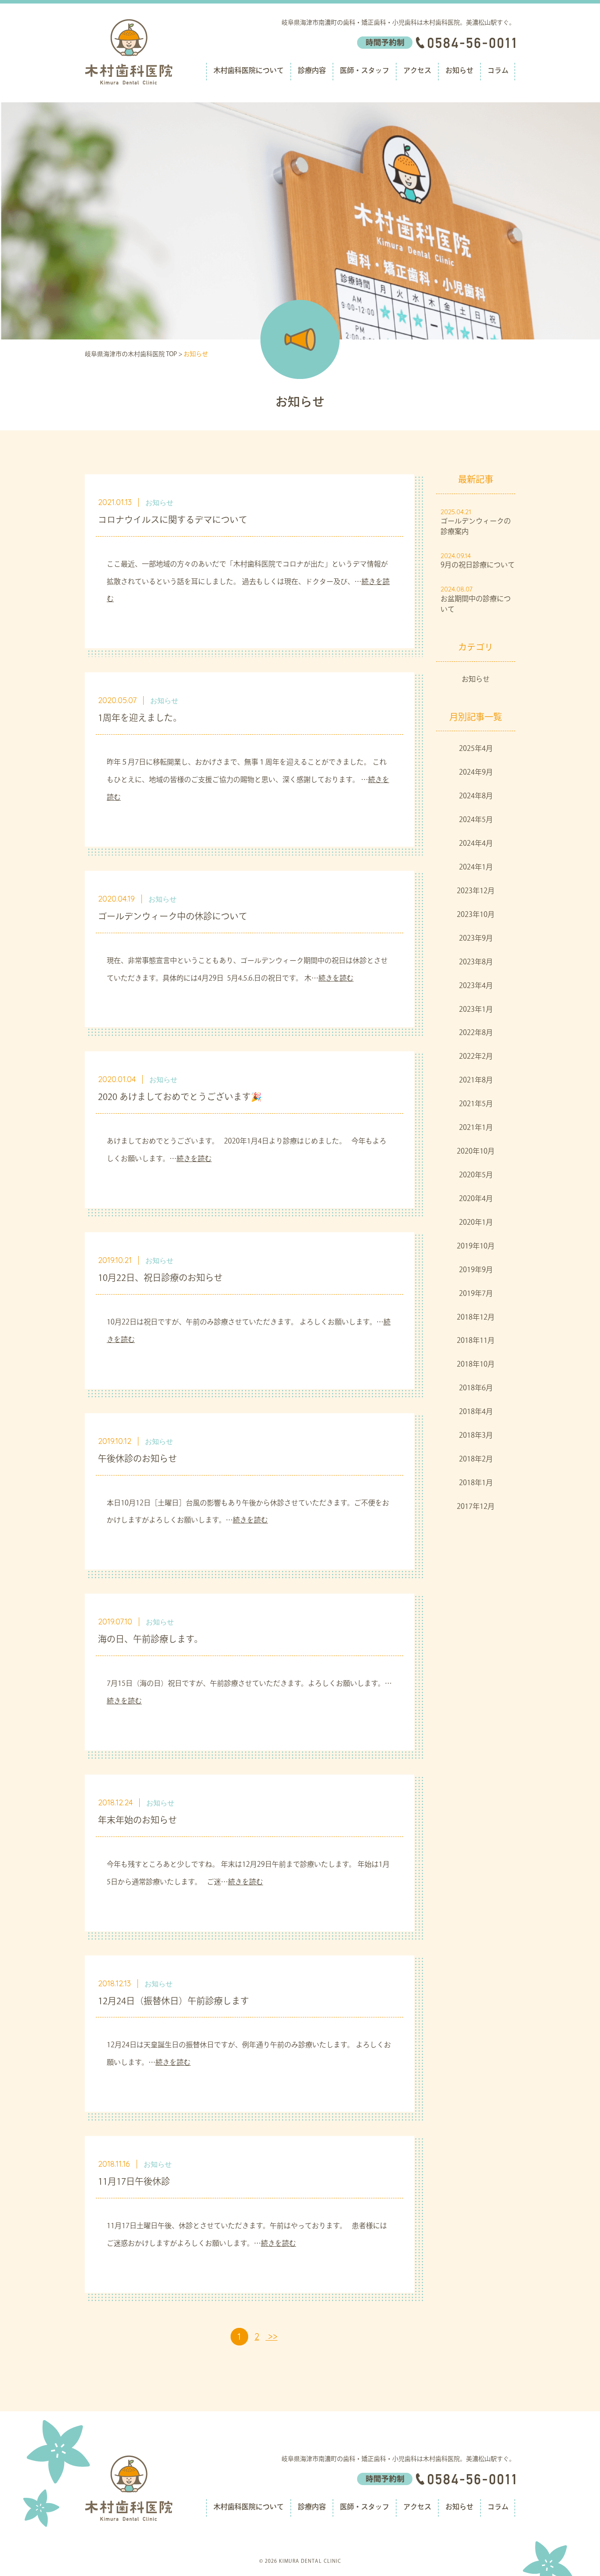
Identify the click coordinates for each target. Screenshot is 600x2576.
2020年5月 (476, 1176)
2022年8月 (476, 1033)
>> (272, 2336)
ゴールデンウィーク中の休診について (173, 917)
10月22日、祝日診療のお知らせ (160, 1279)
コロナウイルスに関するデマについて (173, 521)
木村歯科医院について (249, 71)
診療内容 (312, 71)
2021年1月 (476, 1128)
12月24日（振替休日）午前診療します (173, 2002)
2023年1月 (476, 1010)
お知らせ (459, 71)
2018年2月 (476, 1460)
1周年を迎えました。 (140, 719)
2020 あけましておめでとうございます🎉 (180, 1098)
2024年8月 (476, 797)
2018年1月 (476, 1483)
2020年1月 (476, 1223)
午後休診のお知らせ (137, 1460)
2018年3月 (476, 1436)
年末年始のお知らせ (137, 1821)
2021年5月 (476, 1104)
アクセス (417, 71)
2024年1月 (476, 868)
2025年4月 (476, 749)
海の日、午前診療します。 (150, 1640)
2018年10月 (476, 1365)
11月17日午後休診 (134, 2183)
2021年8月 (476, 1081)
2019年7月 (476, 1294)
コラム (498, 71)
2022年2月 (476, 1057)
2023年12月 (476, 891)
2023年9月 (476, 939)
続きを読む (336, 979)
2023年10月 (476, 915)
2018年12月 (476, 1318)
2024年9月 (476, 773)
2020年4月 (476, 1199)
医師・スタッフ (365, 71)
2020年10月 (476, 1152)
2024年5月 (476, 820)
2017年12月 (476, 1507)
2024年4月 (476, 844)
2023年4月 (476, 986)
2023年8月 (476, 963)
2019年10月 (476, 1247)
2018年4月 (476, 1412)
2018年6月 (476, 1389)
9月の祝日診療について (478, 566)
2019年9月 (476, 1270)
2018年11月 (476, 1341)
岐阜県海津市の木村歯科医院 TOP (131, 355)
